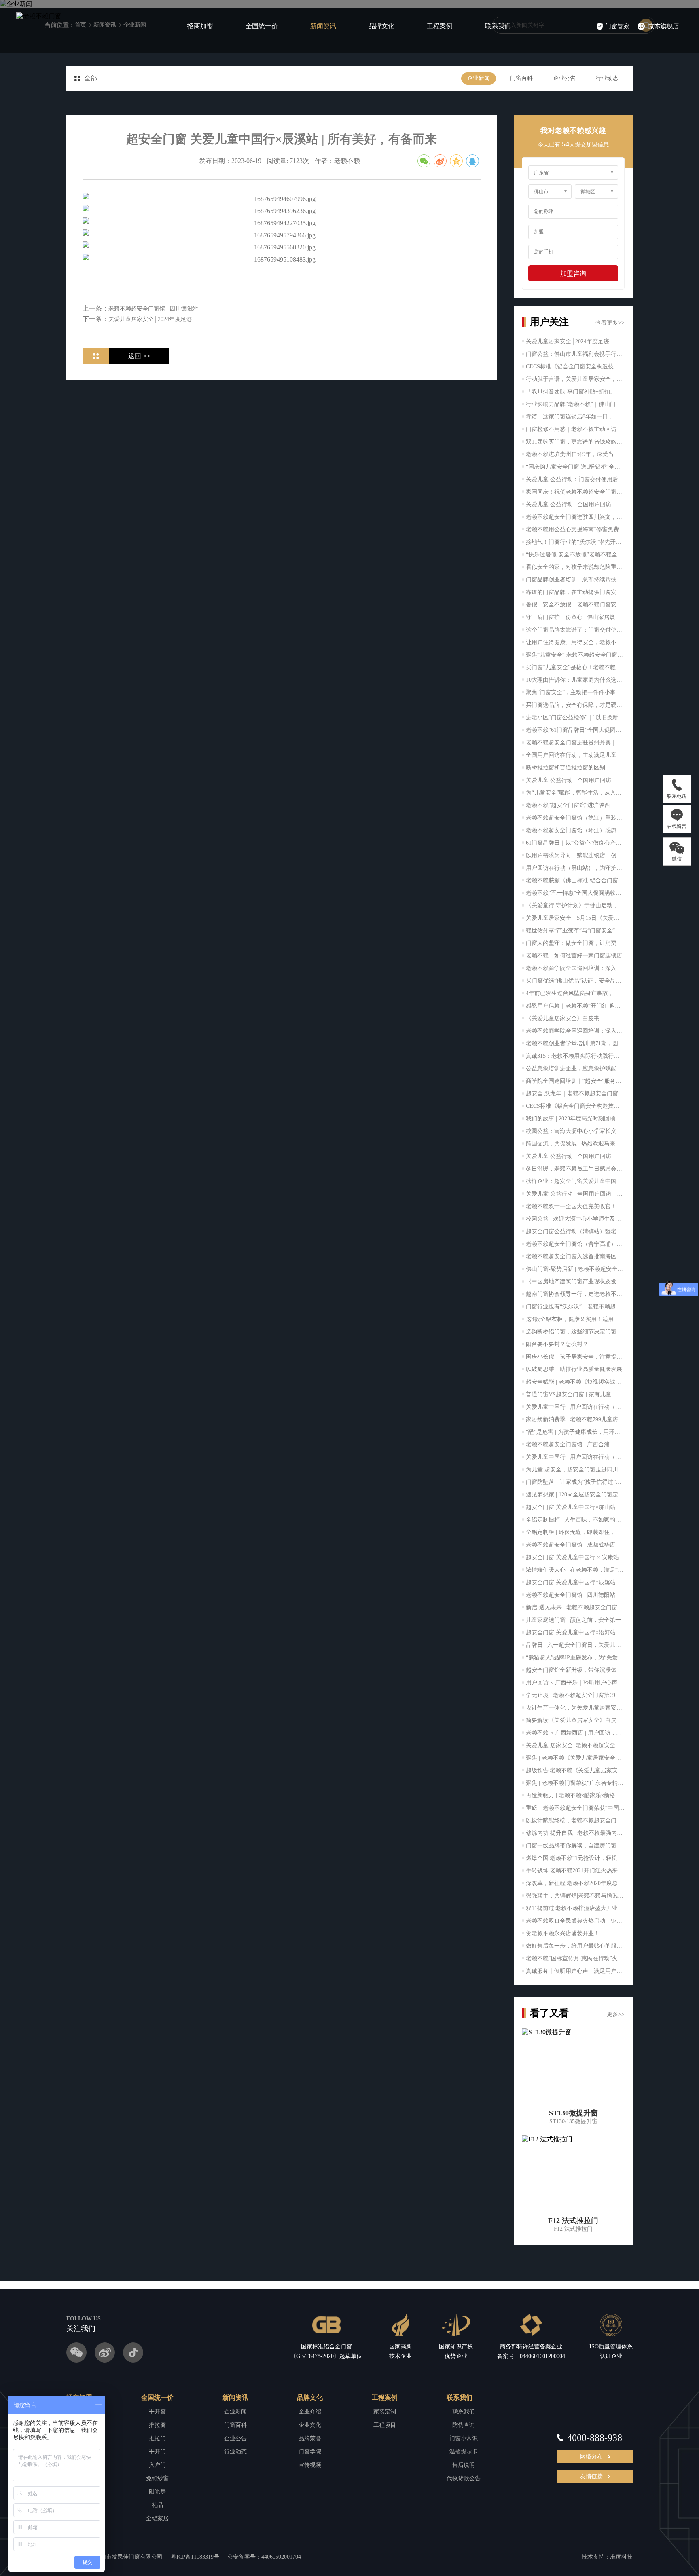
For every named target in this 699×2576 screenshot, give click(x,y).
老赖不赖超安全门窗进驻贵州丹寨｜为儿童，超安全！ (575, 743)
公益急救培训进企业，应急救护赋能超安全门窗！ (575, 1068)
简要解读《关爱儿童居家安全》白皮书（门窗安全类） (575, 1720)
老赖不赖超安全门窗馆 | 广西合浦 (568, 1444)
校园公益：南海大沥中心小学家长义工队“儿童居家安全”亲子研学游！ (575, 1131)
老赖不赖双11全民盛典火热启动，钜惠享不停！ (575, 1921)
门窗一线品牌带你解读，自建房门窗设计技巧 (575, 1846)
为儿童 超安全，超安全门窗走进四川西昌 (575, 1470)
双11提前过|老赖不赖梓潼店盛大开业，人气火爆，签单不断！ (575, 1908)
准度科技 (621, 2557)
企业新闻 (479, 78)
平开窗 (157, 2412)
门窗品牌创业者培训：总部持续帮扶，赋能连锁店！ (575, 580)
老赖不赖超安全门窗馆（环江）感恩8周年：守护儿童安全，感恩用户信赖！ (575, 830)
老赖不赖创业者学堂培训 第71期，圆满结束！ (575, 1043)
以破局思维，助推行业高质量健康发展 (574, 1369)
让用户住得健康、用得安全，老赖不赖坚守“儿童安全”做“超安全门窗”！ (575, 642)
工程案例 (440, 26)
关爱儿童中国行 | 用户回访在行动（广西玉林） (575, 1457)
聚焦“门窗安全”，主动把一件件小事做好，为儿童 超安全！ (575, 692)
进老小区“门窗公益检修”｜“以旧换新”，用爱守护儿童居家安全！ (575, 717)
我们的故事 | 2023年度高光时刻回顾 (571, 1119)
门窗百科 (521, 78)
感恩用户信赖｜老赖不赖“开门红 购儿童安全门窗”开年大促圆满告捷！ (575, 1006)
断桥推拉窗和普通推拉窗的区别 (566, 768)
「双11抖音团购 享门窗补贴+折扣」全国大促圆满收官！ (575, 392)
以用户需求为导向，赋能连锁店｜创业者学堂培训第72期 (575, 855)
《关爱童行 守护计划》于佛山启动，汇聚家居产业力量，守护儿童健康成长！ (575, 906)
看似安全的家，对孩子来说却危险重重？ (575, 567)
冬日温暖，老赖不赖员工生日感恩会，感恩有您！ (575, 1169)
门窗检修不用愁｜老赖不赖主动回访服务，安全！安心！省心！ (575, 429)
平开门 (157, 2452)
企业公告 (564, 78)
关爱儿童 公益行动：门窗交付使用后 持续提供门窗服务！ (575, 479)
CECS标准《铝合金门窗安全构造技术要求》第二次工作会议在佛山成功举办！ (575, 367)
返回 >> (139, 356)
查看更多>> (610, 323)
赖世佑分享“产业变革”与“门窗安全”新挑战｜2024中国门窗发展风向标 (575, 931)
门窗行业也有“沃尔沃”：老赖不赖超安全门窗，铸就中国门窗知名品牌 (575, 1307)
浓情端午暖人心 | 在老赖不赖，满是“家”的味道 (575, 1570)
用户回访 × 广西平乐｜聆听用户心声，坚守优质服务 (575, 1683)
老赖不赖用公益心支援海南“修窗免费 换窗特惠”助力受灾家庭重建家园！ (575, 529)
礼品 (157, 2505)
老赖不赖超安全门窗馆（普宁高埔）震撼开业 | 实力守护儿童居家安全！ (575, 1244)
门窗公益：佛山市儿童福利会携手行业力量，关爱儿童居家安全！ (575, 354)
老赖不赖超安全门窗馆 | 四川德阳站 (571, 1595)
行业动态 (607, 78)
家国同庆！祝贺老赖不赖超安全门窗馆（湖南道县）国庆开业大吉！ (575, 492)
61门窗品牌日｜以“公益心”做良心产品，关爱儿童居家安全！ (575, 843)
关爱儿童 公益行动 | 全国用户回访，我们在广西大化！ (575, 1156)
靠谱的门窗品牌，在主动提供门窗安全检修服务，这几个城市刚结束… (575, 592)
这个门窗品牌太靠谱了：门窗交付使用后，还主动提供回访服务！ (575, 630)
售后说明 (464, 2465)
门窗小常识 (464, 2438)
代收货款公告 (464, 2478)
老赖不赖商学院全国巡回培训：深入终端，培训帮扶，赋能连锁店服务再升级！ (575, 1031)
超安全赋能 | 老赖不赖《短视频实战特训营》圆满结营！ (575, 1382)
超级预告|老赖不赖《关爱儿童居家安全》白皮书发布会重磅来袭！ (575, 1770)
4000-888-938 (595, 2438)
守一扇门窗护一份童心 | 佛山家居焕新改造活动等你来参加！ (575, 617)
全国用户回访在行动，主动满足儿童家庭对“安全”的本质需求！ (575, 755)
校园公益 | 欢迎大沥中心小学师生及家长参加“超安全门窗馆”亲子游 (575, 1219)
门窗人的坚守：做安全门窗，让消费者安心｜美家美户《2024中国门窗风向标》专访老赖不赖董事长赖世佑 (575, 943)
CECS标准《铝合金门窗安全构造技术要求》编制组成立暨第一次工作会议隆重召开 (575, 1106)
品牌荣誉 (310, 2438)
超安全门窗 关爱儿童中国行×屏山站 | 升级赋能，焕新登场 (575, 1507)
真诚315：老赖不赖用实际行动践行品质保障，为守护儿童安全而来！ (575, 1056)
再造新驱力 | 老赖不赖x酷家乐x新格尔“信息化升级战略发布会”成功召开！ (575, 1795)
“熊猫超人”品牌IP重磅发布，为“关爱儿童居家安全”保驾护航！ (575, 1658)
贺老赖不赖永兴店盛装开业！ (563, 1933)
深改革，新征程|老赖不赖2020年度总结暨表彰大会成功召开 (575, 1883)
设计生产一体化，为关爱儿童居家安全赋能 (575, 1708)
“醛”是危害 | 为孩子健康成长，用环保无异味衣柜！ (575, 1432)
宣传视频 (310, 2465)
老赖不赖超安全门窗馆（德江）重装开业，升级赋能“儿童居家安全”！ (575, 818)
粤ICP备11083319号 (195, 2557)
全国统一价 (262, 26)
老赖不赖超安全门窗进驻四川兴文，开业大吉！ (575, 517)
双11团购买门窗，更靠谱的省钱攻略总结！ (575, 442)
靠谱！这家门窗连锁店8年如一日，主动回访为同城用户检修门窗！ (575, 417)
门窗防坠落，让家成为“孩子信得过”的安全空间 (575, 1482)
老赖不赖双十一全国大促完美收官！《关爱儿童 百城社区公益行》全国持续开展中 (575, 1206)
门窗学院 (310, 2452)
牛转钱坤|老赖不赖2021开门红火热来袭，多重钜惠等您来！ (575, 1871)
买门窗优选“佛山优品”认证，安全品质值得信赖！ (575, 981)
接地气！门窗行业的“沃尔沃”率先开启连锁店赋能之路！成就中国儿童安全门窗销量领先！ (575, 542)
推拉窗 (157, 2425)
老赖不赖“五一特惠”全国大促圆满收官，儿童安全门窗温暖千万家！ (575, 893)
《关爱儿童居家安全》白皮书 (563, 1018)
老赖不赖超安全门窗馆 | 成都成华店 (571, 1545)
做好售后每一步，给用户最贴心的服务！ (575, 1946)
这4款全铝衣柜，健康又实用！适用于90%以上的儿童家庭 (575, 1319)
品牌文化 (381, 26)
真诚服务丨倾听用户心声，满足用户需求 (575, 1971)
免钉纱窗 (157, 2478)
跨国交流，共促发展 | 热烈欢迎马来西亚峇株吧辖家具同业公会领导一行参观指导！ (575, 1144)
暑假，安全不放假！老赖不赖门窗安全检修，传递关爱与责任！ (575, 605)
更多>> (616, 2014)
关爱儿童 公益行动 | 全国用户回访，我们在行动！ (575, 780)
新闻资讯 (323, 26)
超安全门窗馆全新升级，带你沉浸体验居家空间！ (575, 1670)
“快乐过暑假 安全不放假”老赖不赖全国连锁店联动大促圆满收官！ (575, 555)
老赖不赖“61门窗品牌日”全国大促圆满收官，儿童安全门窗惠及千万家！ (575, 730)
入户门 (157, 2465)
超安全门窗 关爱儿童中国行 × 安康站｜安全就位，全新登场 (575, 1557)
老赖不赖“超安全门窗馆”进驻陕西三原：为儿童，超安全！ (575, 805)
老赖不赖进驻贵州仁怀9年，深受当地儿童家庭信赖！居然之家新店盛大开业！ (575, 454)
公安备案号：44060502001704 (264, 2557)
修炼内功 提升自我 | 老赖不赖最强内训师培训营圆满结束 (575, 1833)
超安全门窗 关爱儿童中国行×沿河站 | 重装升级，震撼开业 (575, 1632)
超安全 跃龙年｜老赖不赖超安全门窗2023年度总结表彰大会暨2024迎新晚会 (575, 1094)
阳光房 (157, 2492)
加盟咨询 (573, 274)
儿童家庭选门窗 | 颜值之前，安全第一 (573, 1620)
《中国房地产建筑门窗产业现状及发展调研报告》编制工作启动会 (575, 1282)
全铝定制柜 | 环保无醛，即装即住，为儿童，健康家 (575, 1532)
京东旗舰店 (664, 26)
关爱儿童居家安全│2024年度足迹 (568, 341)
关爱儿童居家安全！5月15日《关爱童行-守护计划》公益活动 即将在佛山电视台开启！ (575, 918)
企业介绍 (310, 2412)
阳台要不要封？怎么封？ (557, 1344)
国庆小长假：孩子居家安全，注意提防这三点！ (575, 1357)
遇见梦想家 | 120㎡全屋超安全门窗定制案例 (575, 1495)
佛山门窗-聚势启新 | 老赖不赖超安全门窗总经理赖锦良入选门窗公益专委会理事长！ (575, 1269)
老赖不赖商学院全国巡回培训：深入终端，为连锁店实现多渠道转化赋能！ (575, 968)
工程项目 (385, 2425)
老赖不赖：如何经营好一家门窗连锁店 (574, 956)
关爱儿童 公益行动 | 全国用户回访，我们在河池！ (575, 1194)
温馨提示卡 (464, 2452)
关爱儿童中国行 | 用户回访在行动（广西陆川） (575, 1407)
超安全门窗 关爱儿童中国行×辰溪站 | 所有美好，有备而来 (575, 1582)
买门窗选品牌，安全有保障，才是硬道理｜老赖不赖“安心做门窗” (575, 705)
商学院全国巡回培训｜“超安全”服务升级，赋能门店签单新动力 (575, 1081)
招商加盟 (200, 26)
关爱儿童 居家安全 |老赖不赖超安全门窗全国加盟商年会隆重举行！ (575, 1745)
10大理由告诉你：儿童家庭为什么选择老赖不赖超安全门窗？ (575, 680)
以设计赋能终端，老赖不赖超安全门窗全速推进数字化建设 (575, 1821)
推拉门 (157, 2438)
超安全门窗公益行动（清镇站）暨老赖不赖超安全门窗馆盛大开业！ (575, 1231)
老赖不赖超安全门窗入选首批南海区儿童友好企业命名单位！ (575, 1256)
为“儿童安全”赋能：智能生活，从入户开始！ (575, 793)
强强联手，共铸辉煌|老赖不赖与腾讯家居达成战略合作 (575, 1896)
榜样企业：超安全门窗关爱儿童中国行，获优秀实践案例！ (575, 1181)
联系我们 (498, 26)
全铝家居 (157, 2518)
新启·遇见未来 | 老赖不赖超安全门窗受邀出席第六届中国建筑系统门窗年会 (575, 1607)
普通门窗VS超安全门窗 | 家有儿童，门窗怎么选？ (575, 1394)
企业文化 (310, 2425)
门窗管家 (617, 26)
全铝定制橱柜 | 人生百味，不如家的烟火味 (575, 1520)
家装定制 (385, 2412)
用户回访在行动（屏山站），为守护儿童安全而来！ (575, 868)
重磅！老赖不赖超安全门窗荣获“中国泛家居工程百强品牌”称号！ (575, 1808)
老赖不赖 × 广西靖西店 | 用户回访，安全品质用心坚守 (575, 1733)
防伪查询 (464, 2425)
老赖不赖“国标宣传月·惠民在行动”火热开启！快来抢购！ (575, 1958)
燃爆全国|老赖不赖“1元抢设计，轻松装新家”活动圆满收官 (575, 1858)
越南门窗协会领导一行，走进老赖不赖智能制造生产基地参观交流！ (575, 1294)
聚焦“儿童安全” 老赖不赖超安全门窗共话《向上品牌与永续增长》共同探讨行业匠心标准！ (575, 655)
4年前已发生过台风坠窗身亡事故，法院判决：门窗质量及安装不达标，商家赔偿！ (575, 993)
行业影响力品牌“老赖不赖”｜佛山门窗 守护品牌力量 (575, 404)
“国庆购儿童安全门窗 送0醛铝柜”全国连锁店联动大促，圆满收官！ (575, 467)
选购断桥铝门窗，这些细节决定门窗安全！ (575, 1332)
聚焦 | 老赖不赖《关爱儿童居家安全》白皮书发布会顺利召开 (575, 1758)
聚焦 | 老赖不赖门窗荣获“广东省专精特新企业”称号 (575, 1783)
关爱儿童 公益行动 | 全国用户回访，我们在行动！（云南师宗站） (575, 504)
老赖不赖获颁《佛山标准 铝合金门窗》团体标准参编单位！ (575, 880)
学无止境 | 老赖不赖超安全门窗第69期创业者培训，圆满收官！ (575, 1695)
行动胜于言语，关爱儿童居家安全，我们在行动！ (575, 379)
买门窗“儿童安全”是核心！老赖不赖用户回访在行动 (575, 667)
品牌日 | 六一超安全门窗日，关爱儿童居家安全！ (575, 1645)
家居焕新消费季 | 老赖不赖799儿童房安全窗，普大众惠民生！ (575, 1419)
